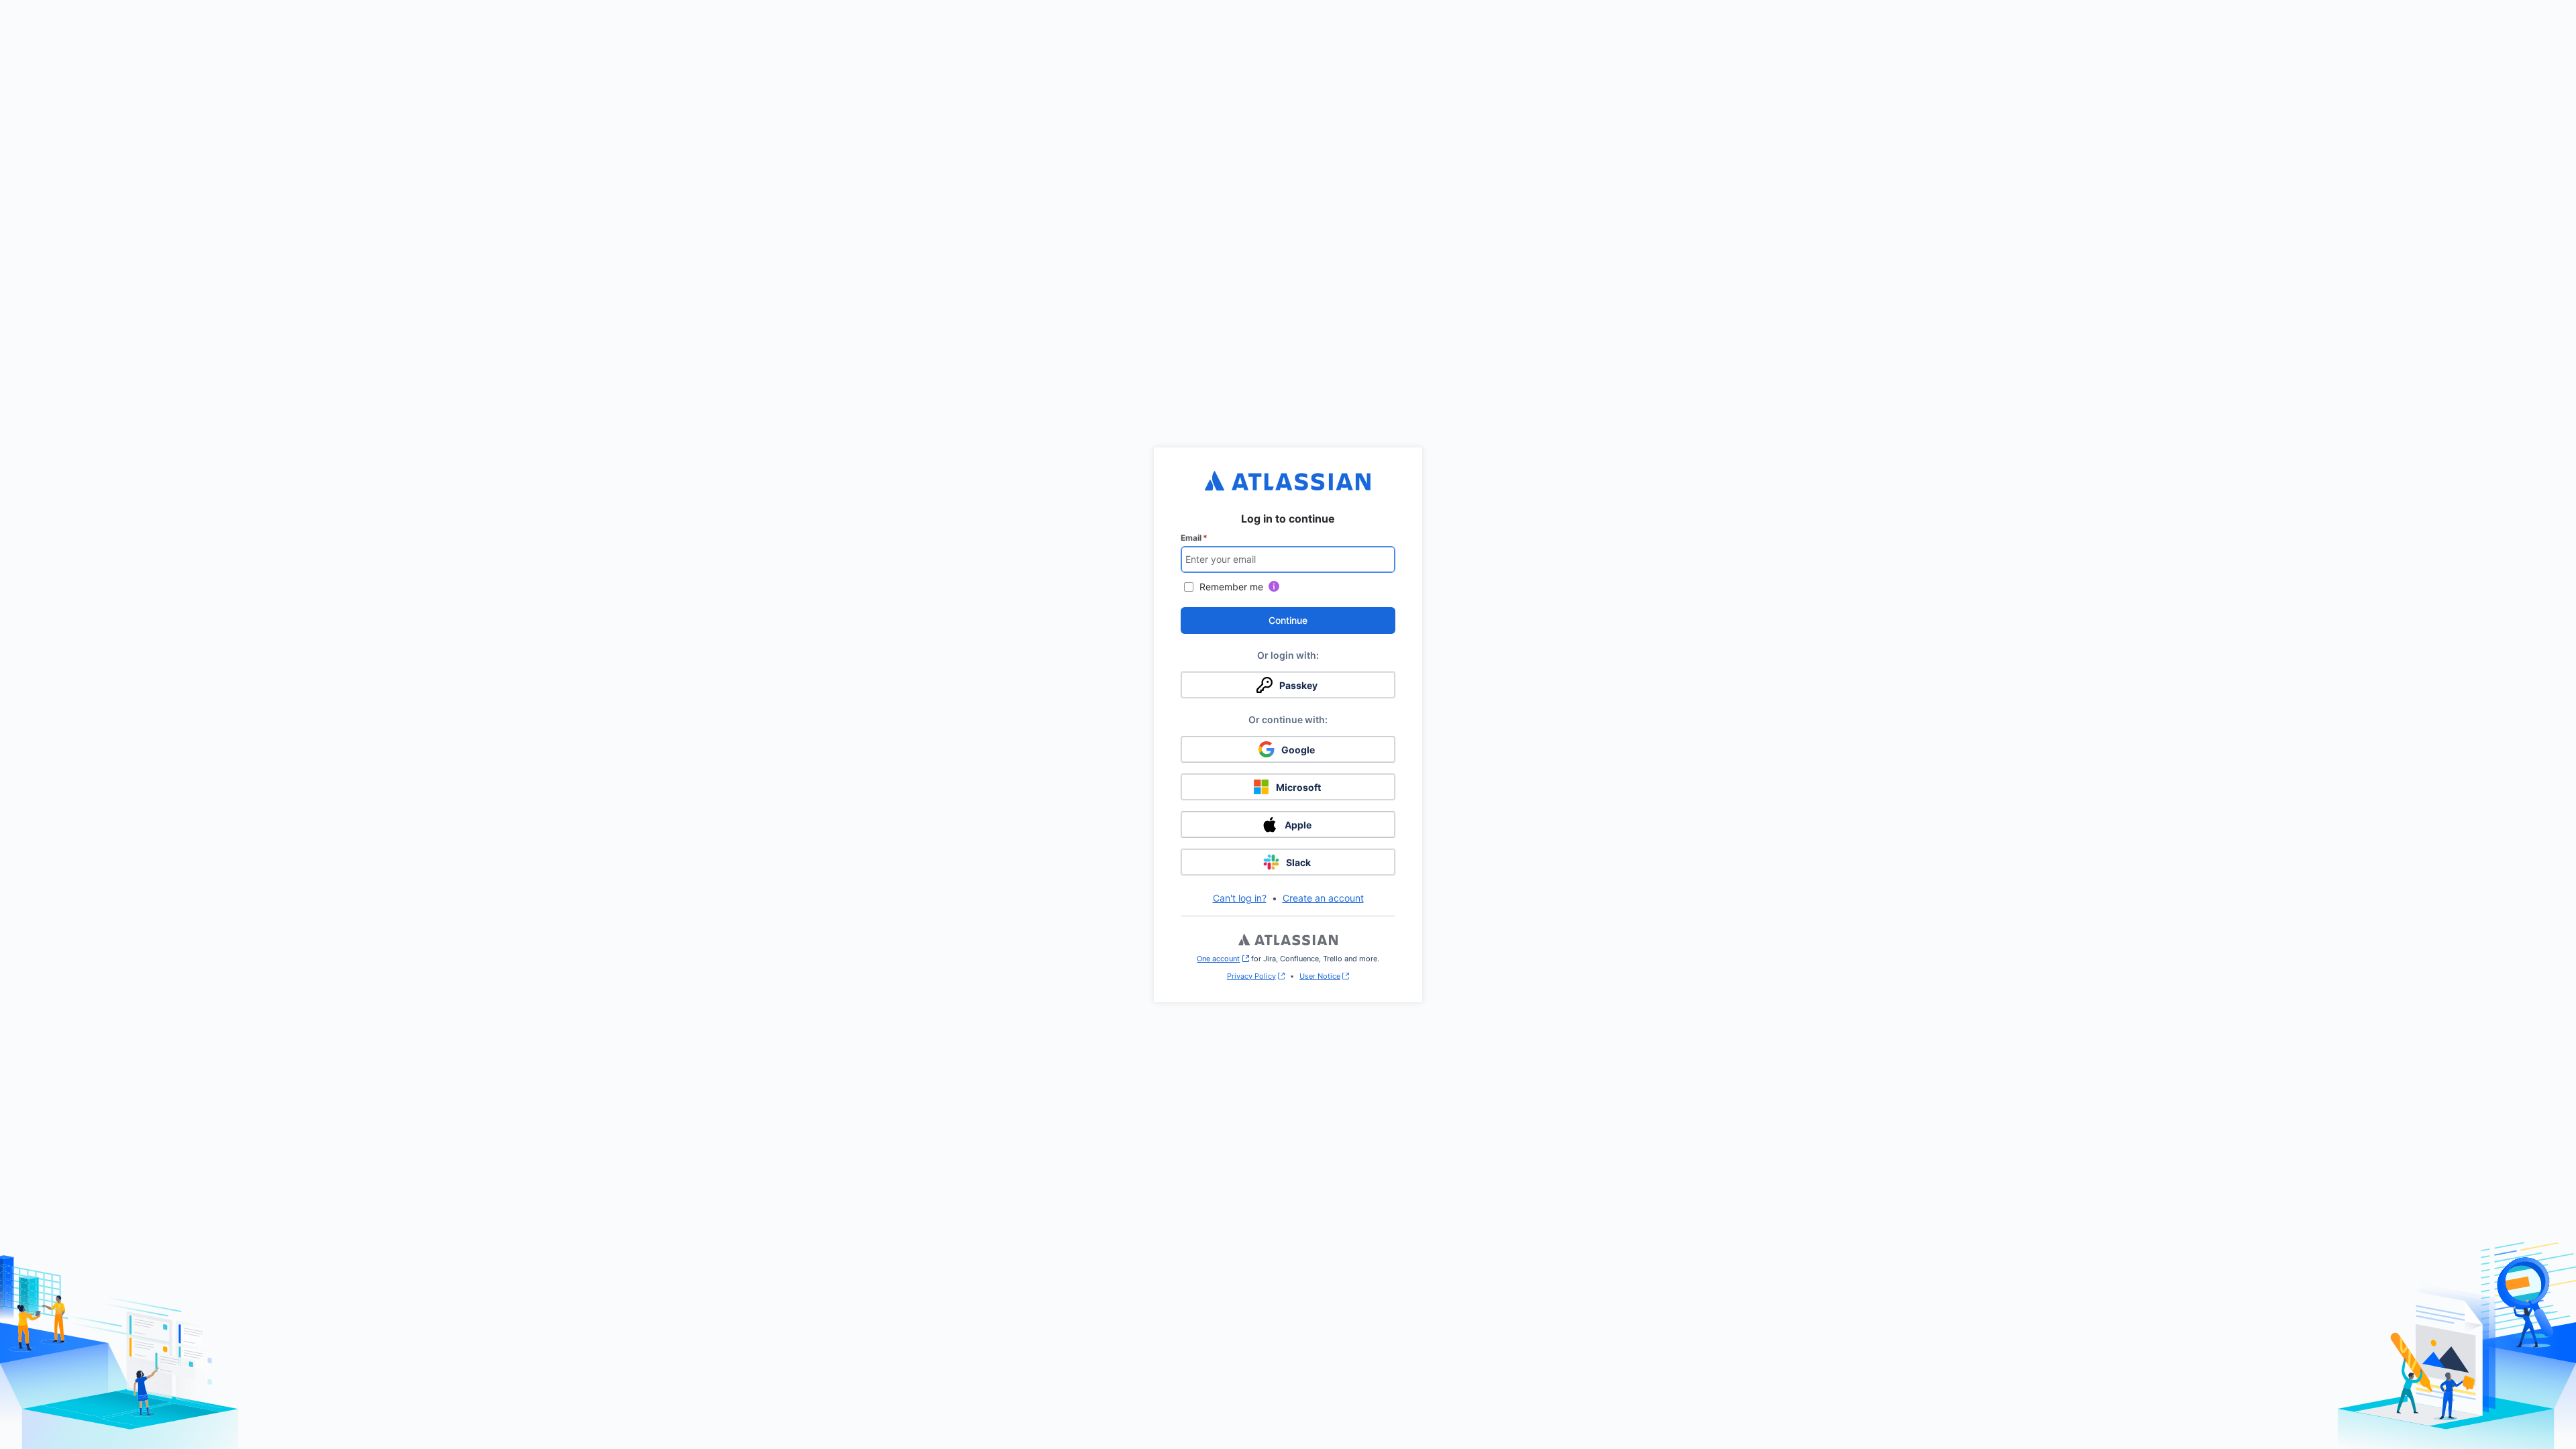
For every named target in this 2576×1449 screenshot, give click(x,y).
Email (1194, 538)
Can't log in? (1240, 898)
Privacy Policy (1251, 976)
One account (1223, 959)
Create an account (1323, 898)
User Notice (1320, 976)
